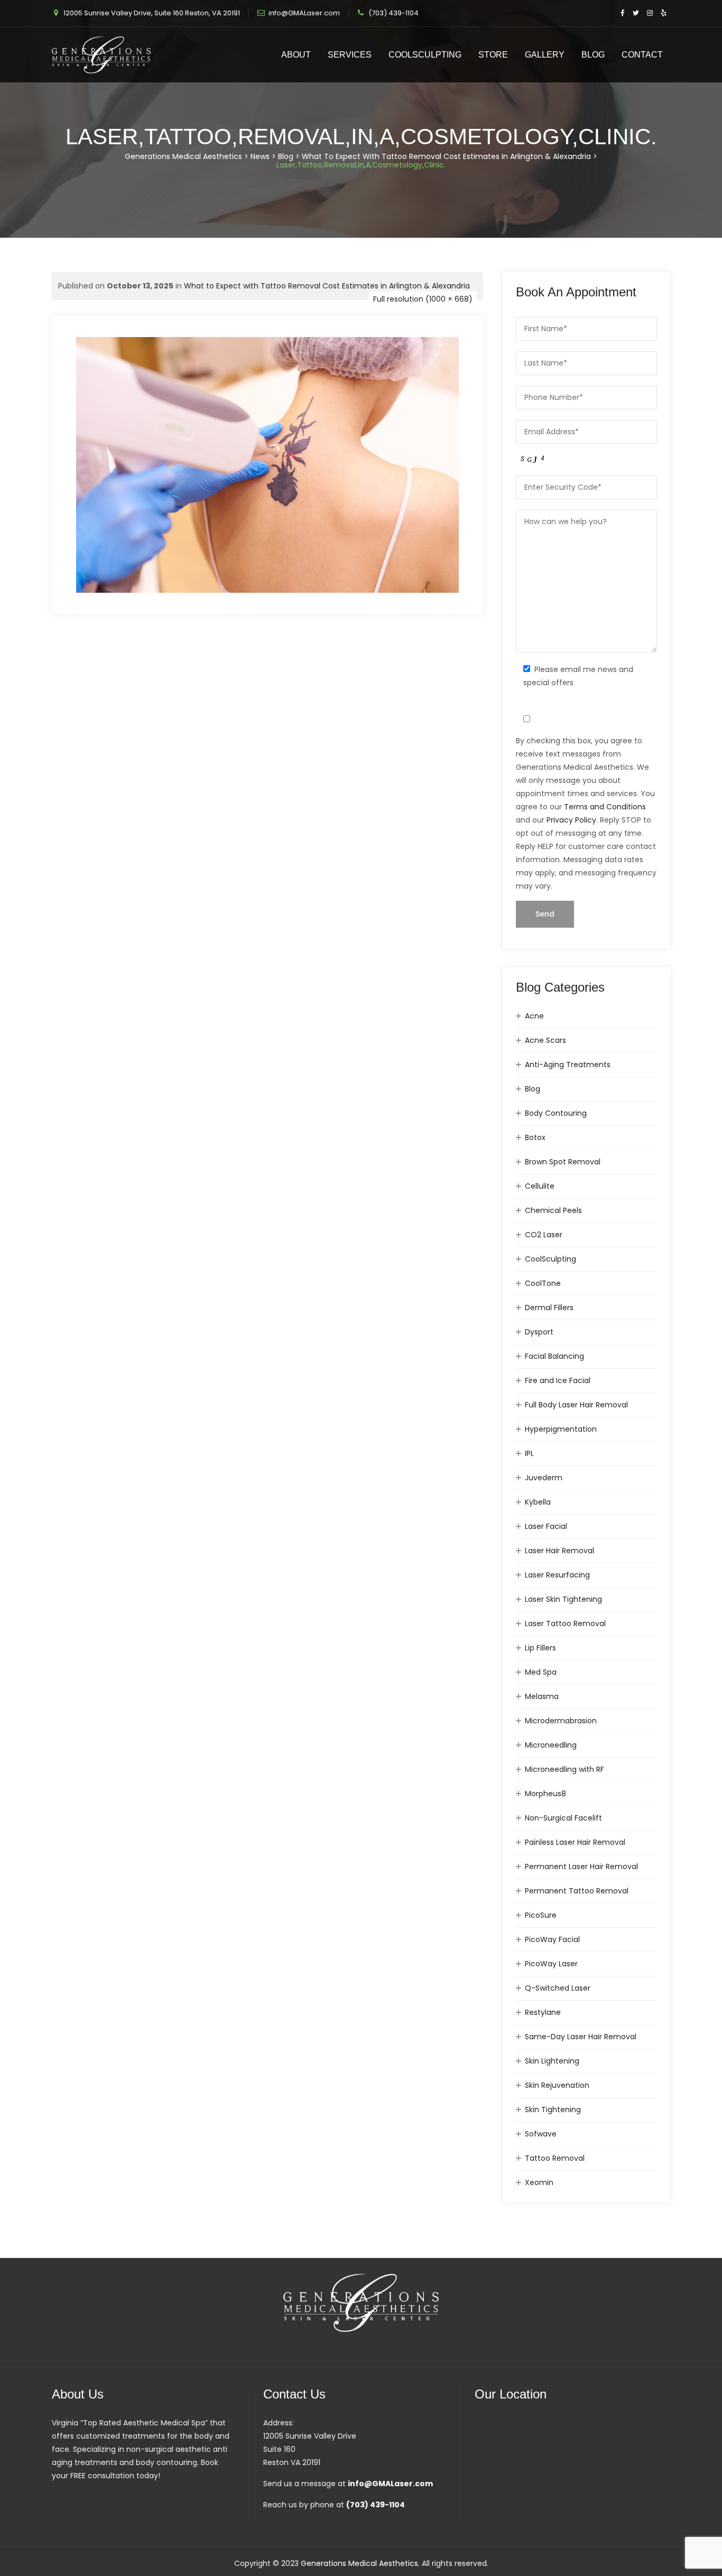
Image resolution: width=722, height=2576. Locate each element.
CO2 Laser (544, 1235)
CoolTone (543, 1283)
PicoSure (541, 1915)
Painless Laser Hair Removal (575, 1842)
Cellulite (540, 1186)
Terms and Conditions (605, 807)
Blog (593, 55)
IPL (529, 1453)
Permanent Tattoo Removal (577, 1891)
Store (493, 55)
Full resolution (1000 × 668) (423, 299)
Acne (534, 1016)
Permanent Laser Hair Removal (581, 1866)
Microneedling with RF (564, 1769)
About (296, 55)
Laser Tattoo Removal (565, 1623)
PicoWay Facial (552, 1939)
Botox (535, 1137)
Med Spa (541, 1672)
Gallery (545, 55)
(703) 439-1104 (394, 13)
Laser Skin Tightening (563, 1599)
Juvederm (544, 1478)
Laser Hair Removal (559, 1551)
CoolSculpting (425, 55)
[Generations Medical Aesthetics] (101, 55)
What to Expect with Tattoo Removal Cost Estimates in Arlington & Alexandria (327, 286)
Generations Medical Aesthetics (359, 2563)
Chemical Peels (553, 1210)
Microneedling (551, 1745)
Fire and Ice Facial (558, 1380)
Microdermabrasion (561, 1721)
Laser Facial (546, 1526)
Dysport (539, 1332)
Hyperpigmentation (561, 1429)
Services (350, 55)
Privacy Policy (571, 820)
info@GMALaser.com (304, 13)
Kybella (538, 1502)
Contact (642, 55)
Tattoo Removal (555, 2158)
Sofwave (541, 2134)
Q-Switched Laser (558, 1988)
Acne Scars (545, 1040)
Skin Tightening (553, 2110)
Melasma (542, 1696)
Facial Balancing (554, 1356)
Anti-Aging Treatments (568, 1065)
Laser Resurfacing (557, 1575)
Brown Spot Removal (563, 1162)
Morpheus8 (545, 1794)
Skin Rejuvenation (557, 2085)
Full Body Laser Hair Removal (576, 1405)
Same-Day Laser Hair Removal (581, 2037)
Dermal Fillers (549, 1308)
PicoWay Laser (551, 1964)
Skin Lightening (552, 2061)
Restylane (543, 2012)
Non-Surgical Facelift (563, 1818)
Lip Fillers (540, 1648)
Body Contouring (556, 1113)
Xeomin (539, 2182)
